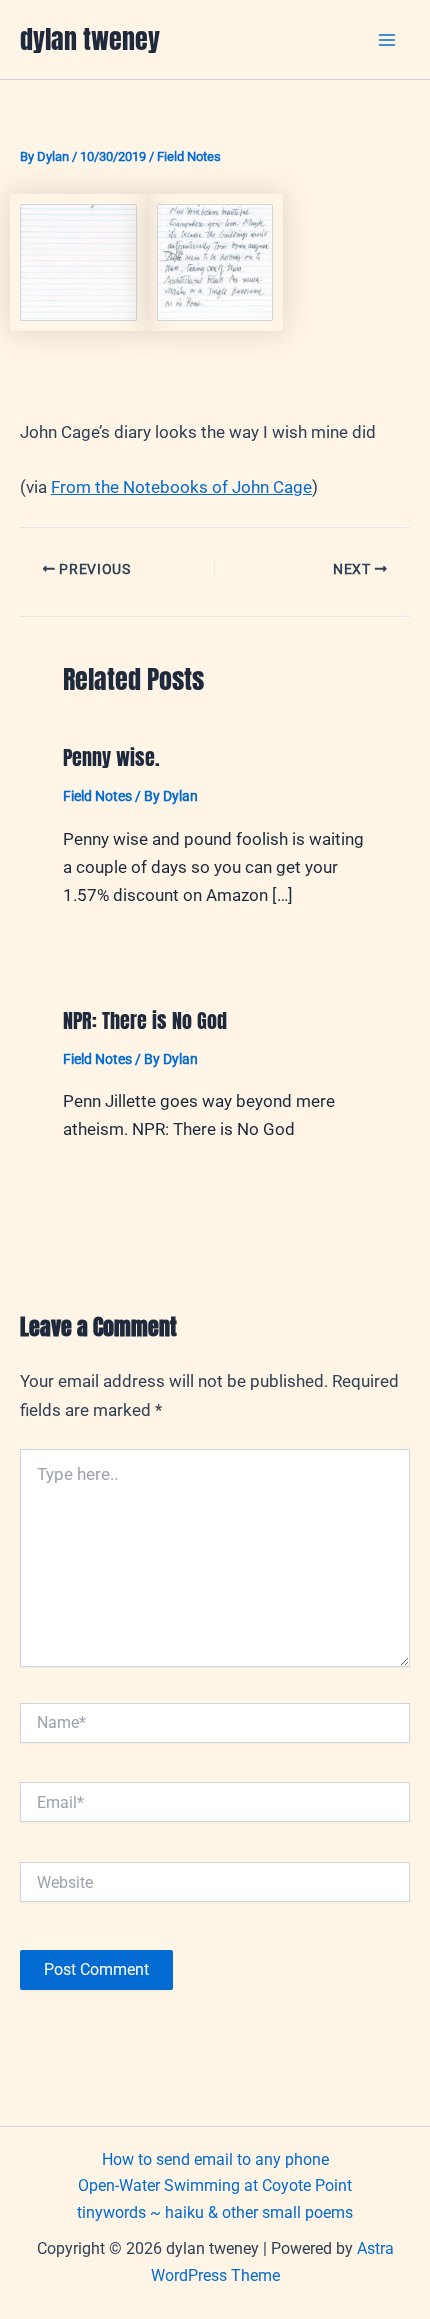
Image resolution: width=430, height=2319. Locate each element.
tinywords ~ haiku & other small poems (215, 2212)
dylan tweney (90, 39)
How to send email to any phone (215, 2159)
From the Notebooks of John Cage (181, 487)
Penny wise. (111, 757)
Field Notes (189, 156)
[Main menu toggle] (388, 40)
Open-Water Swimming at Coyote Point (215, 2185)
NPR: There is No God (145, 1020)
